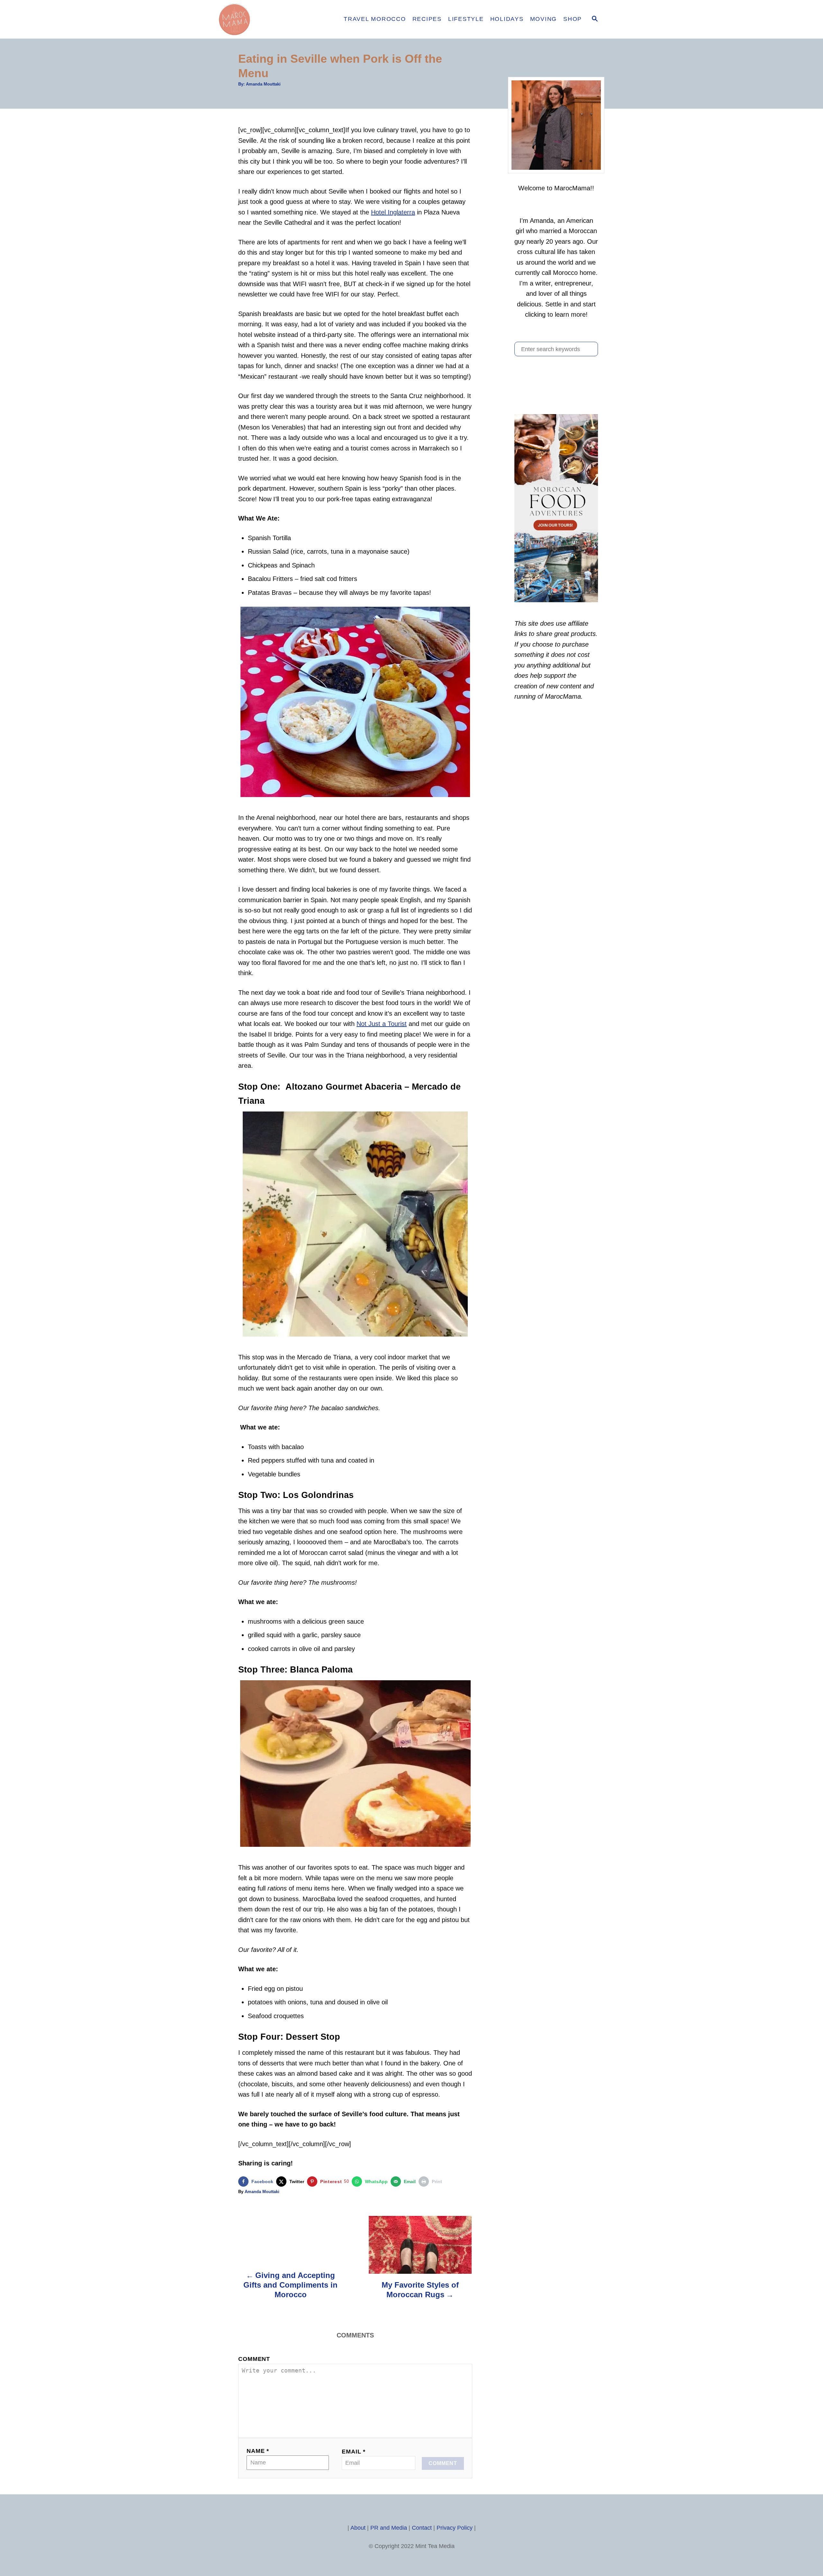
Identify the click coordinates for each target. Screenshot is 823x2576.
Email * (354, 2452)
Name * (258, 2451)
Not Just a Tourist (382, 1024)
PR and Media (389, 2528)
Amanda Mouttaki (263, 84)
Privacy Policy (455, 2528)
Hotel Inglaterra (393, 212)
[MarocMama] (273, 19)
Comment (254, 2359)
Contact (422, 2528)
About (358, 2528)
